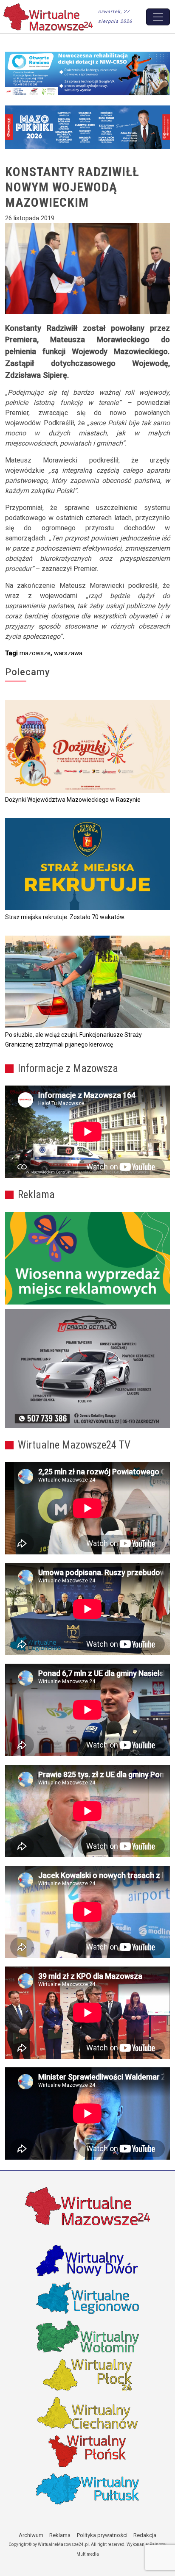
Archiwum (31, 2535)
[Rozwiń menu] (158, 17)
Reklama (60, 2535)
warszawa (68, 653)
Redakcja (145, 2535)
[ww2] (87, 1258)
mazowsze (35, 653)
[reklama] (87, 1368)
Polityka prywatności (102, 2535)
